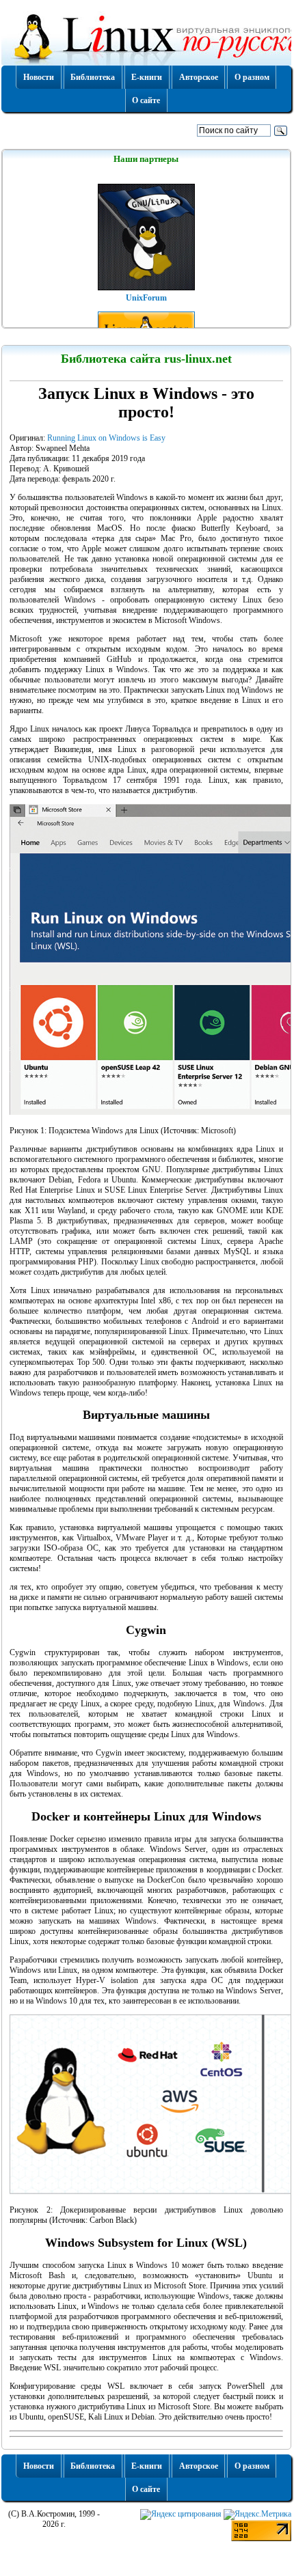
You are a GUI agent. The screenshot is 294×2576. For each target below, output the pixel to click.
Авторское (199, 77)
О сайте (146, 100)
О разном (252, 77)
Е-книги (147, 77)
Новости (39, 77)
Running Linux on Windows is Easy (106, 438)
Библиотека (93, 77)
